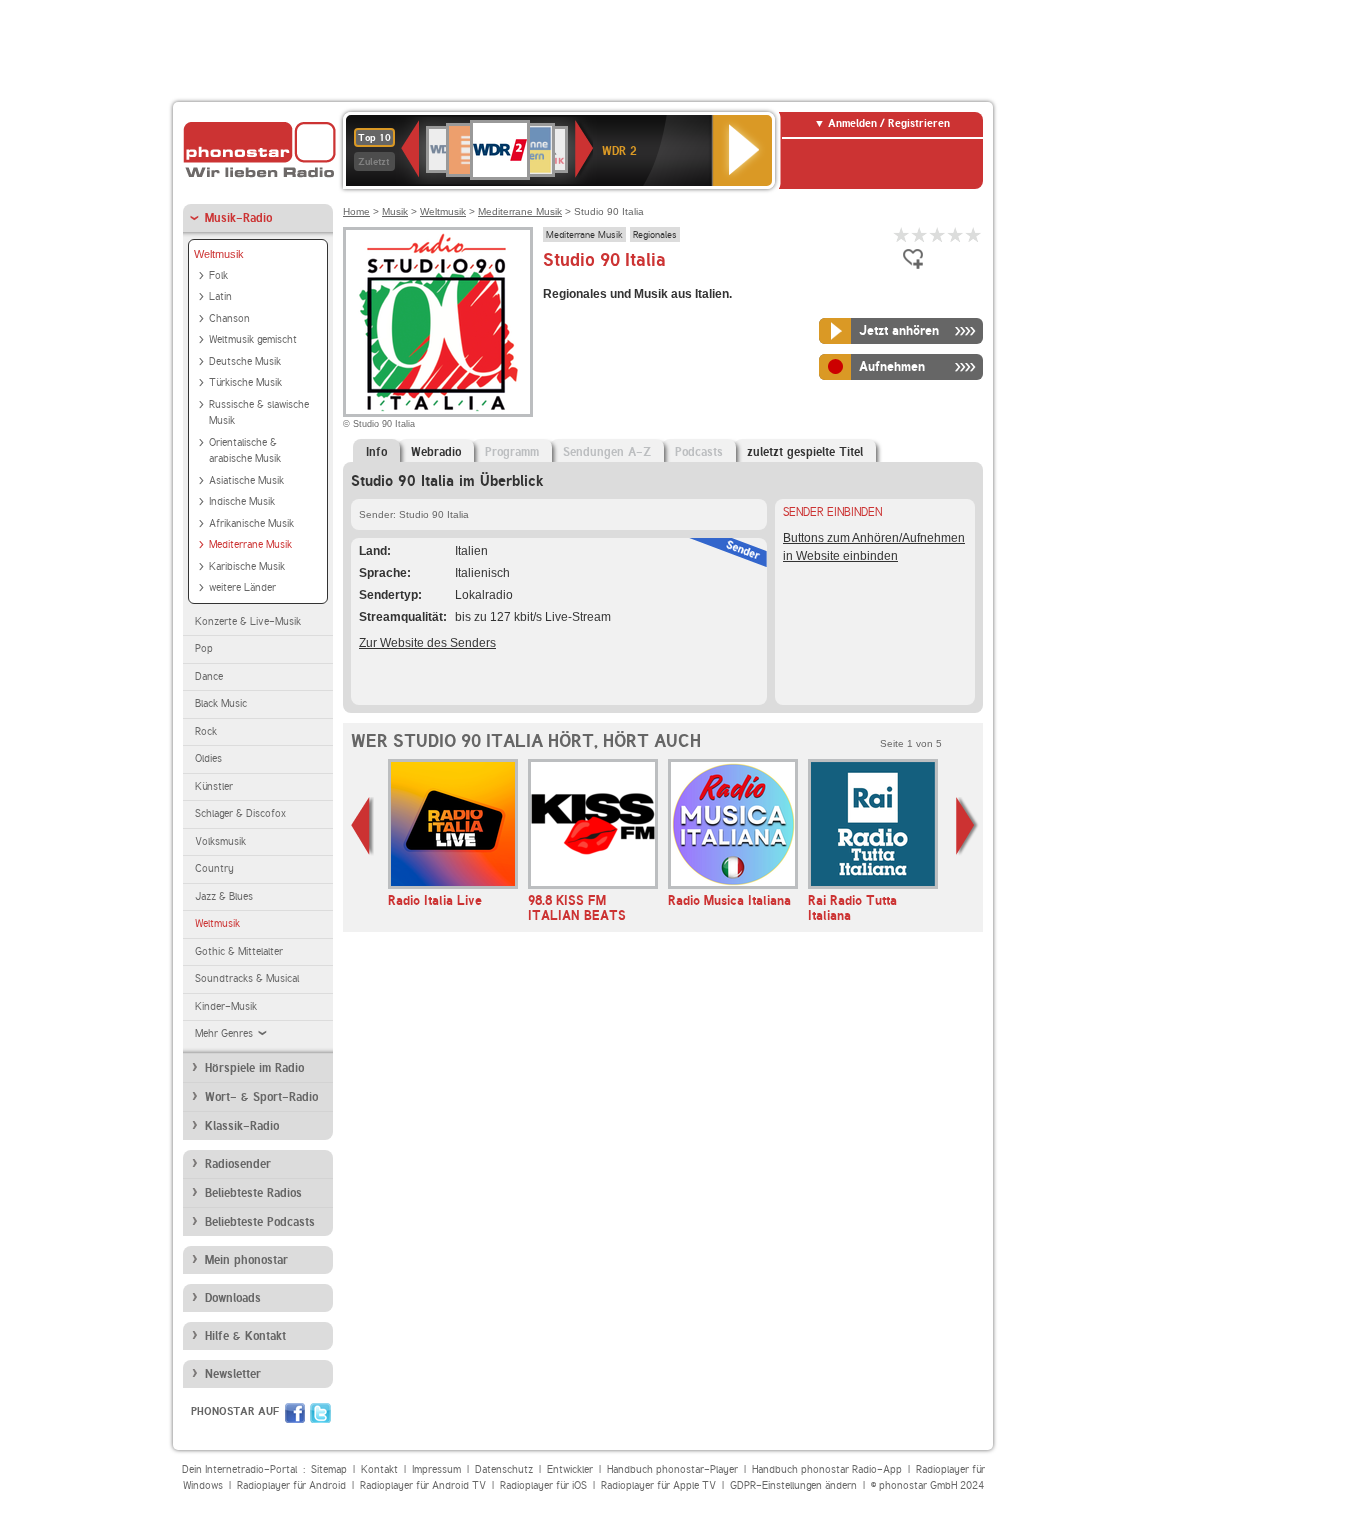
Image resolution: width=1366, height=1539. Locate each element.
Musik (395, 211)
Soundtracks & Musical (247, 978)
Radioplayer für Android (291, 1485)
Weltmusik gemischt (253, 339)
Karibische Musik (247, 566)
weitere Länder (242, 587)
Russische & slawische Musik (259, 413)
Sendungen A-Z (607, 452)
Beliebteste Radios (253, 1193)
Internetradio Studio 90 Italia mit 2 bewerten (920, 234)
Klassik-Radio (242, 1126)
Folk (218, 275)
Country (214, 868)
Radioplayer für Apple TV (658, 1485)
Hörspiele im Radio (254, 1068)
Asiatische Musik (246, 480)
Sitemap (329, 1469)
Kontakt (379, 1469)
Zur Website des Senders (427, 643)
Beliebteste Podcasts (260, 1222)
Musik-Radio (238, 218)
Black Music (221, 703)
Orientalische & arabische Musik (245, 451)
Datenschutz (504, 1469)
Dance (209, 676)
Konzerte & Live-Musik (248, 621)
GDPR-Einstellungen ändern (793, 1485)
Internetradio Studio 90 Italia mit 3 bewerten (938, 234)
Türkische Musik (245, 382)
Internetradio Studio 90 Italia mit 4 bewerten (956, 234)
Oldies (208, 758)
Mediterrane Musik (250, 544)
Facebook (295, 1413)
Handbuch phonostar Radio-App (827, 1469)
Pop (204, 648)
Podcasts (699, 452)
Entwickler (570, 1469)
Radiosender (238, 1164)
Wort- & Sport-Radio (261, 1097)
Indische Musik (242, 501)
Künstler (214, 786)
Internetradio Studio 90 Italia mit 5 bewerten (974, 234)
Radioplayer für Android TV (423, 1485)
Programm (512, 452)
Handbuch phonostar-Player (672, 1469)
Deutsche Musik (245, 361)
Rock (206, 731)
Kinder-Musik (226, 1006)
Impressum (436, 1469)
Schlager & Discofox (240, 813)
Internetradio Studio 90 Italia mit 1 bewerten (902, 234)
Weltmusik (219, 254)
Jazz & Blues (224, 896)
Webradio (436, 452)
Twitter (320, 1413)
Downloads (233, 1298)
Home (356, 211)
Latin (220, 296)
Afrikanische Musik (251, 523)
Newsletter (233, 1374)
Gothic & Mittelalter (239, 951)
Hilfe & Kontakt (245, 1336)
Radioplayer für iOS (543, 1485)
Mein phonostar (246, 1260)
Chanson (229, 318)
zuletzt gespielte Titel (805, 452)
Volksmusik (220, 841)
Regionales (655, 234)
